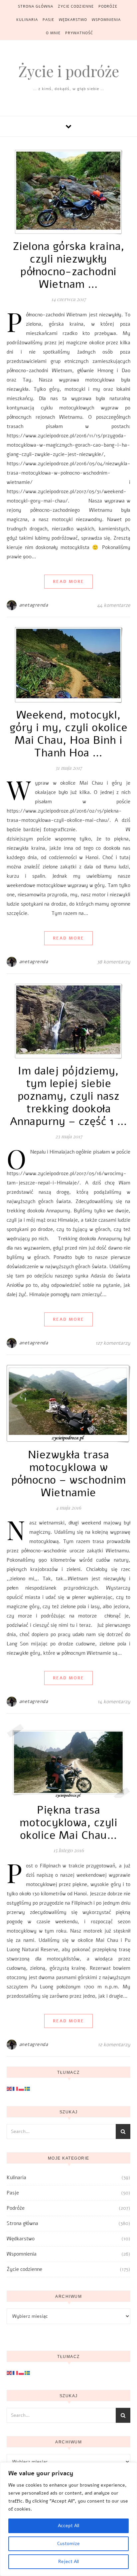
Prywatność (79, 33)
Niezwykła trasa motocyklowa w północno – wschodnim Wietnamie (69, 1474)
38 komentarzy (114, 962)
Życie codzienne (76, 6)
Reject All (68, 2562)
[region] (68, 2519)
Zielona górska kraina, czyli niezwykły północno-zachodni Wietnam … (69, 265)
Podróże (108, 6)
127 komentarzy (113, 1343)
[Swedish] (28, 2088)
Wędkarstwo (73, 20)
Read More (68, 582)
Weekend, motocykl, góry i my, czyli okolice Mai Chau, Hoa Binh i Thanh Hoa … (69, 734)
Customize (68, 2544)
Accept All (68, 2526)
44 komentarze (114, 605)
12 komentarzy (114, 2045)
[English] (10, 2088)
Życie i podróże (69, 71)
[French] (16, 2088)
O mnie (53, 33)
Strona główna (36, 6)
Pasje (48, 20)
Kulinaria (27, 20)
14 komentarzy (114, 1702)
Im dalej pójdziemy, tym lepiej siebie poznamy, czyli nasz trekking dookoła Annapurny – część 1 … (69, 1096)
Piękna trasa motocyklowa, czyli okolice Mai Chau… (68, 1823)
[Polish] (22, 2088)
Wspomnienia (106, 20)
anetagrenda (34, 605)
